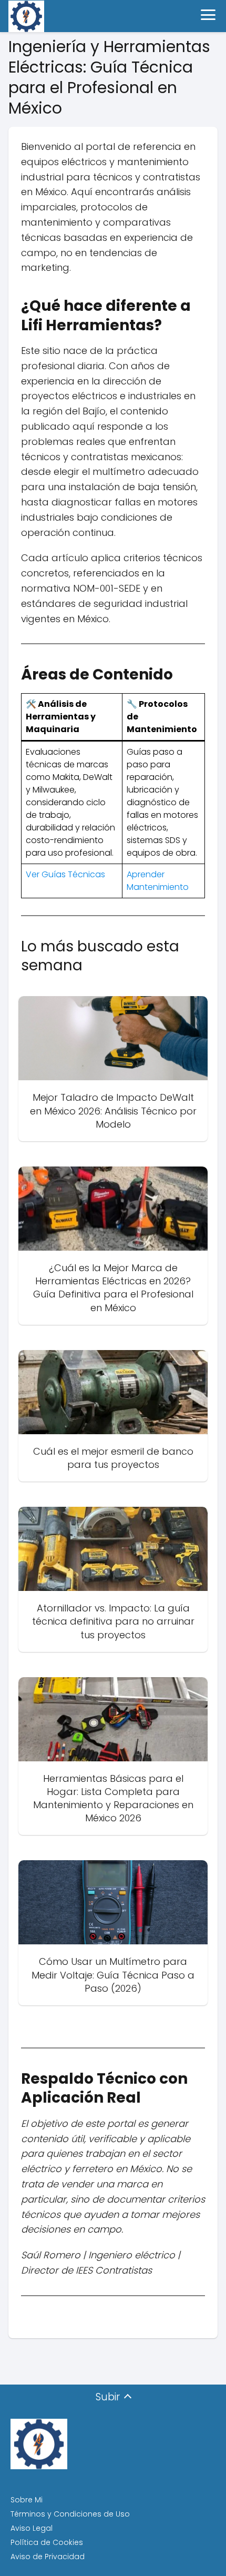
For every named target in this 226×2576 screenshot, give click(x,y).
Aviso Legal (32, 2528)
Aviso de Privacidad (48, 2557)
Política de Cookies (47, 2542)
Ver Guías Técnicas (65, 874)
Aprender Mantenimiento (158, 881)
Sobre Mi (27, 2500)
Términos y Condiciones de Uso (70, 2514)
